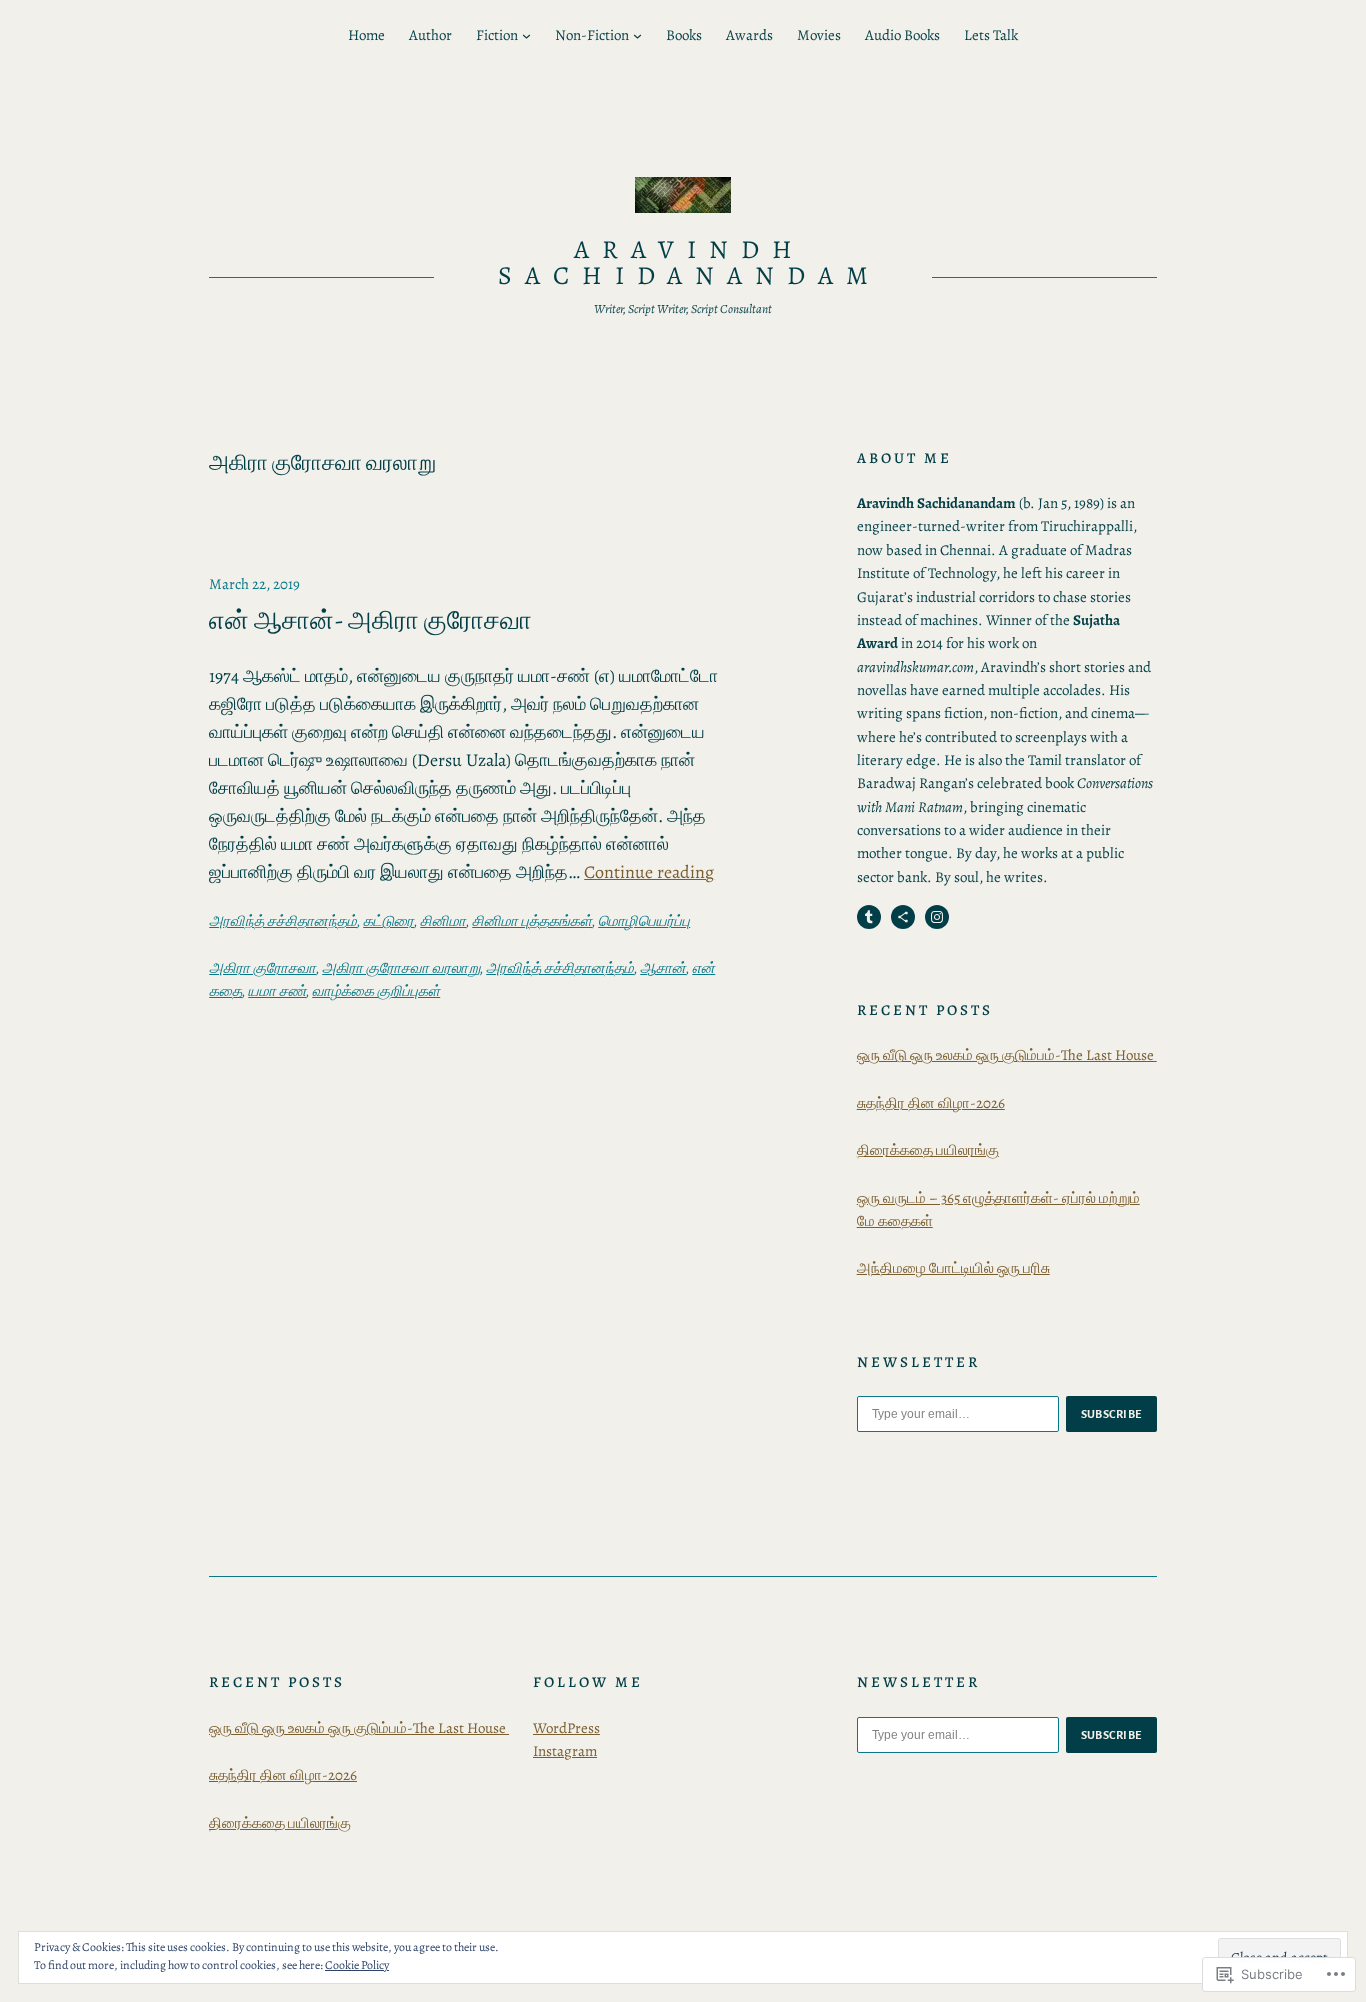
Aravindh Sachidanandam (689, 262)
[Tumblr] (869, 917)
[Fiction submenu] (526, 35)
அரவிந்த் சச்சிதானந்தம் (283, 921)
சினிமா (443, 921)
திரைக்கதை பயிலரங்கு (928, 1150)
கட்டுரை (388, 921)
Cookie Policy (357, 1965)
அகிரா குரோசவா (262, 968)
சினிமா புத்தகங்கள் (532, 921)
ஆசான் (663, 968)
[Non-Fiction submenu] (637, 35)
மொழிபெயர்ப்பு (644, 921)
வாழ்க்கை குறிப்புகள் (376, 991)
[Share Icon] (903, 917)
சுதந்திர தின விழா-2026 (931, 1103)
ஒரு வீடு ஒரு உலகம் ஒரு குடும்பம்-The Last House (1007, 1055)
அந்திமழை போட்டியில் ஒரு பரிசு (953, 1268)
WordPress (566, 1728)
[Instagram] (937, 917)
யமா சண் (277, 991)
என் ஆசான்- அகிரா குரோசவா (370, 621)
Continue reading (649, 872)
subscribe (1112, 1414)
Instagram (565, 1751)
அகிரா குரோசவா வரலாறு (401, 968)
